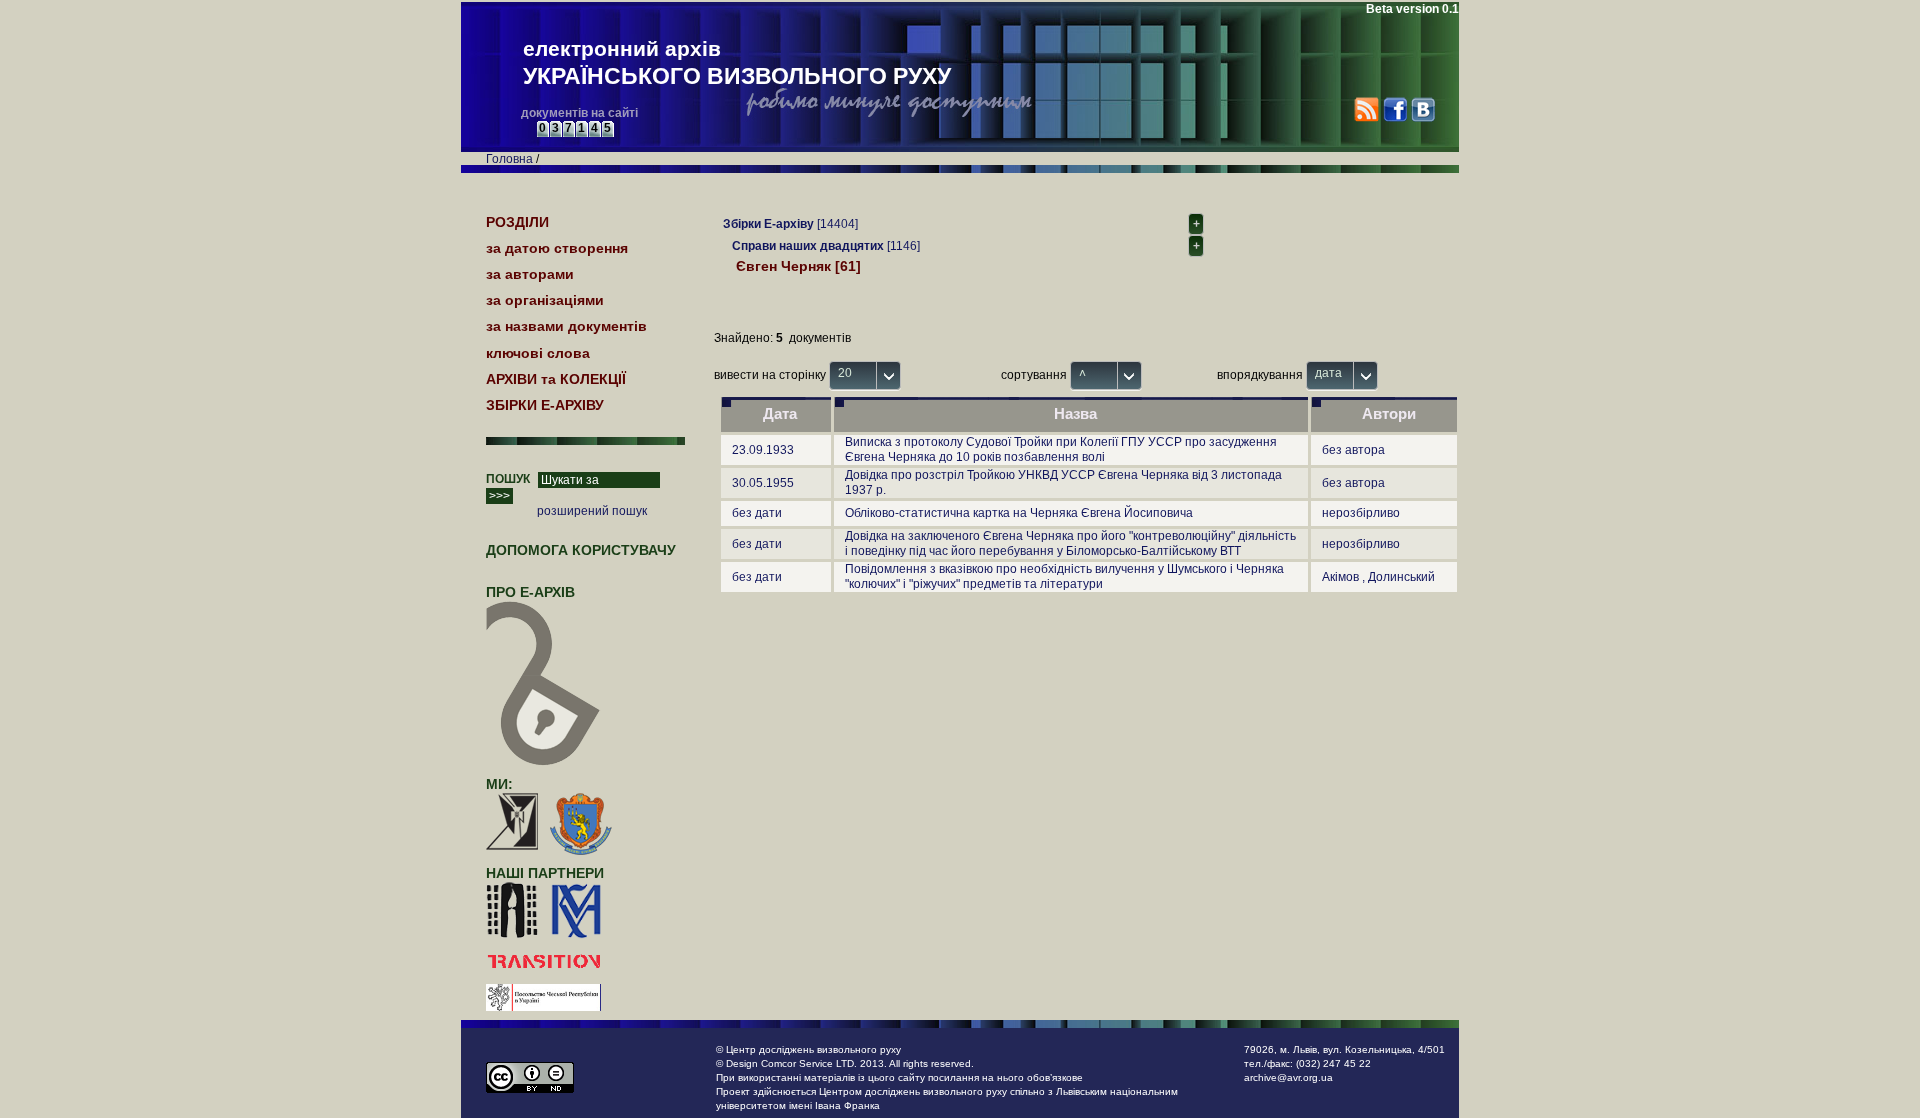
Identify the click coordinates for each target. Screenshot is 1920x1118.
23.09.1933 (763, 450)
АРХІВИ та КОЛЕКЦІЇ (556, 379)
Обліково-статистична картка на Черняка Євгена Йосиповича (1019, 513)
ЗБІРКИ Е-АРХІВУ (545, 405)
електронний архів (737, 63)
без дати (757, 513)
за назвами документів (566, 326)
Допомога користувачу (581, 550)
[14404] (790, 224)
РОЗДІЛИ (517, 222)
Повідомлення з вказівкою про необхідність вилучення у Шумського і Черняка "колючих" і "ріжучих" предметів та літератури (1064, 576)
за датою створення (557, 248)
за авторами (530, 274)
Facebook (1394, 109)
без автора (1353, 450)
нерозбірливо (1361, 513)
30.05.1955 (763, 483)
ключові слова (538, 353)
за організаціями (545, 300)
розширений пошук (592, 511)
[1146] (826, 246)
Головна (509, 159)
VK (1422, 109)
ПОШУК (508, 479)
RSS (1366, 109)
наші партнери (545, 873)
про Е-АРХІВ (530, 592)
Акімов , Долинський (1378, 577)
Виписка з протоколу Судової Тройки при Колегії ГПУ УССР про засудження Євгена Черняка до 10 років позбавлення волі (1061, 449)
